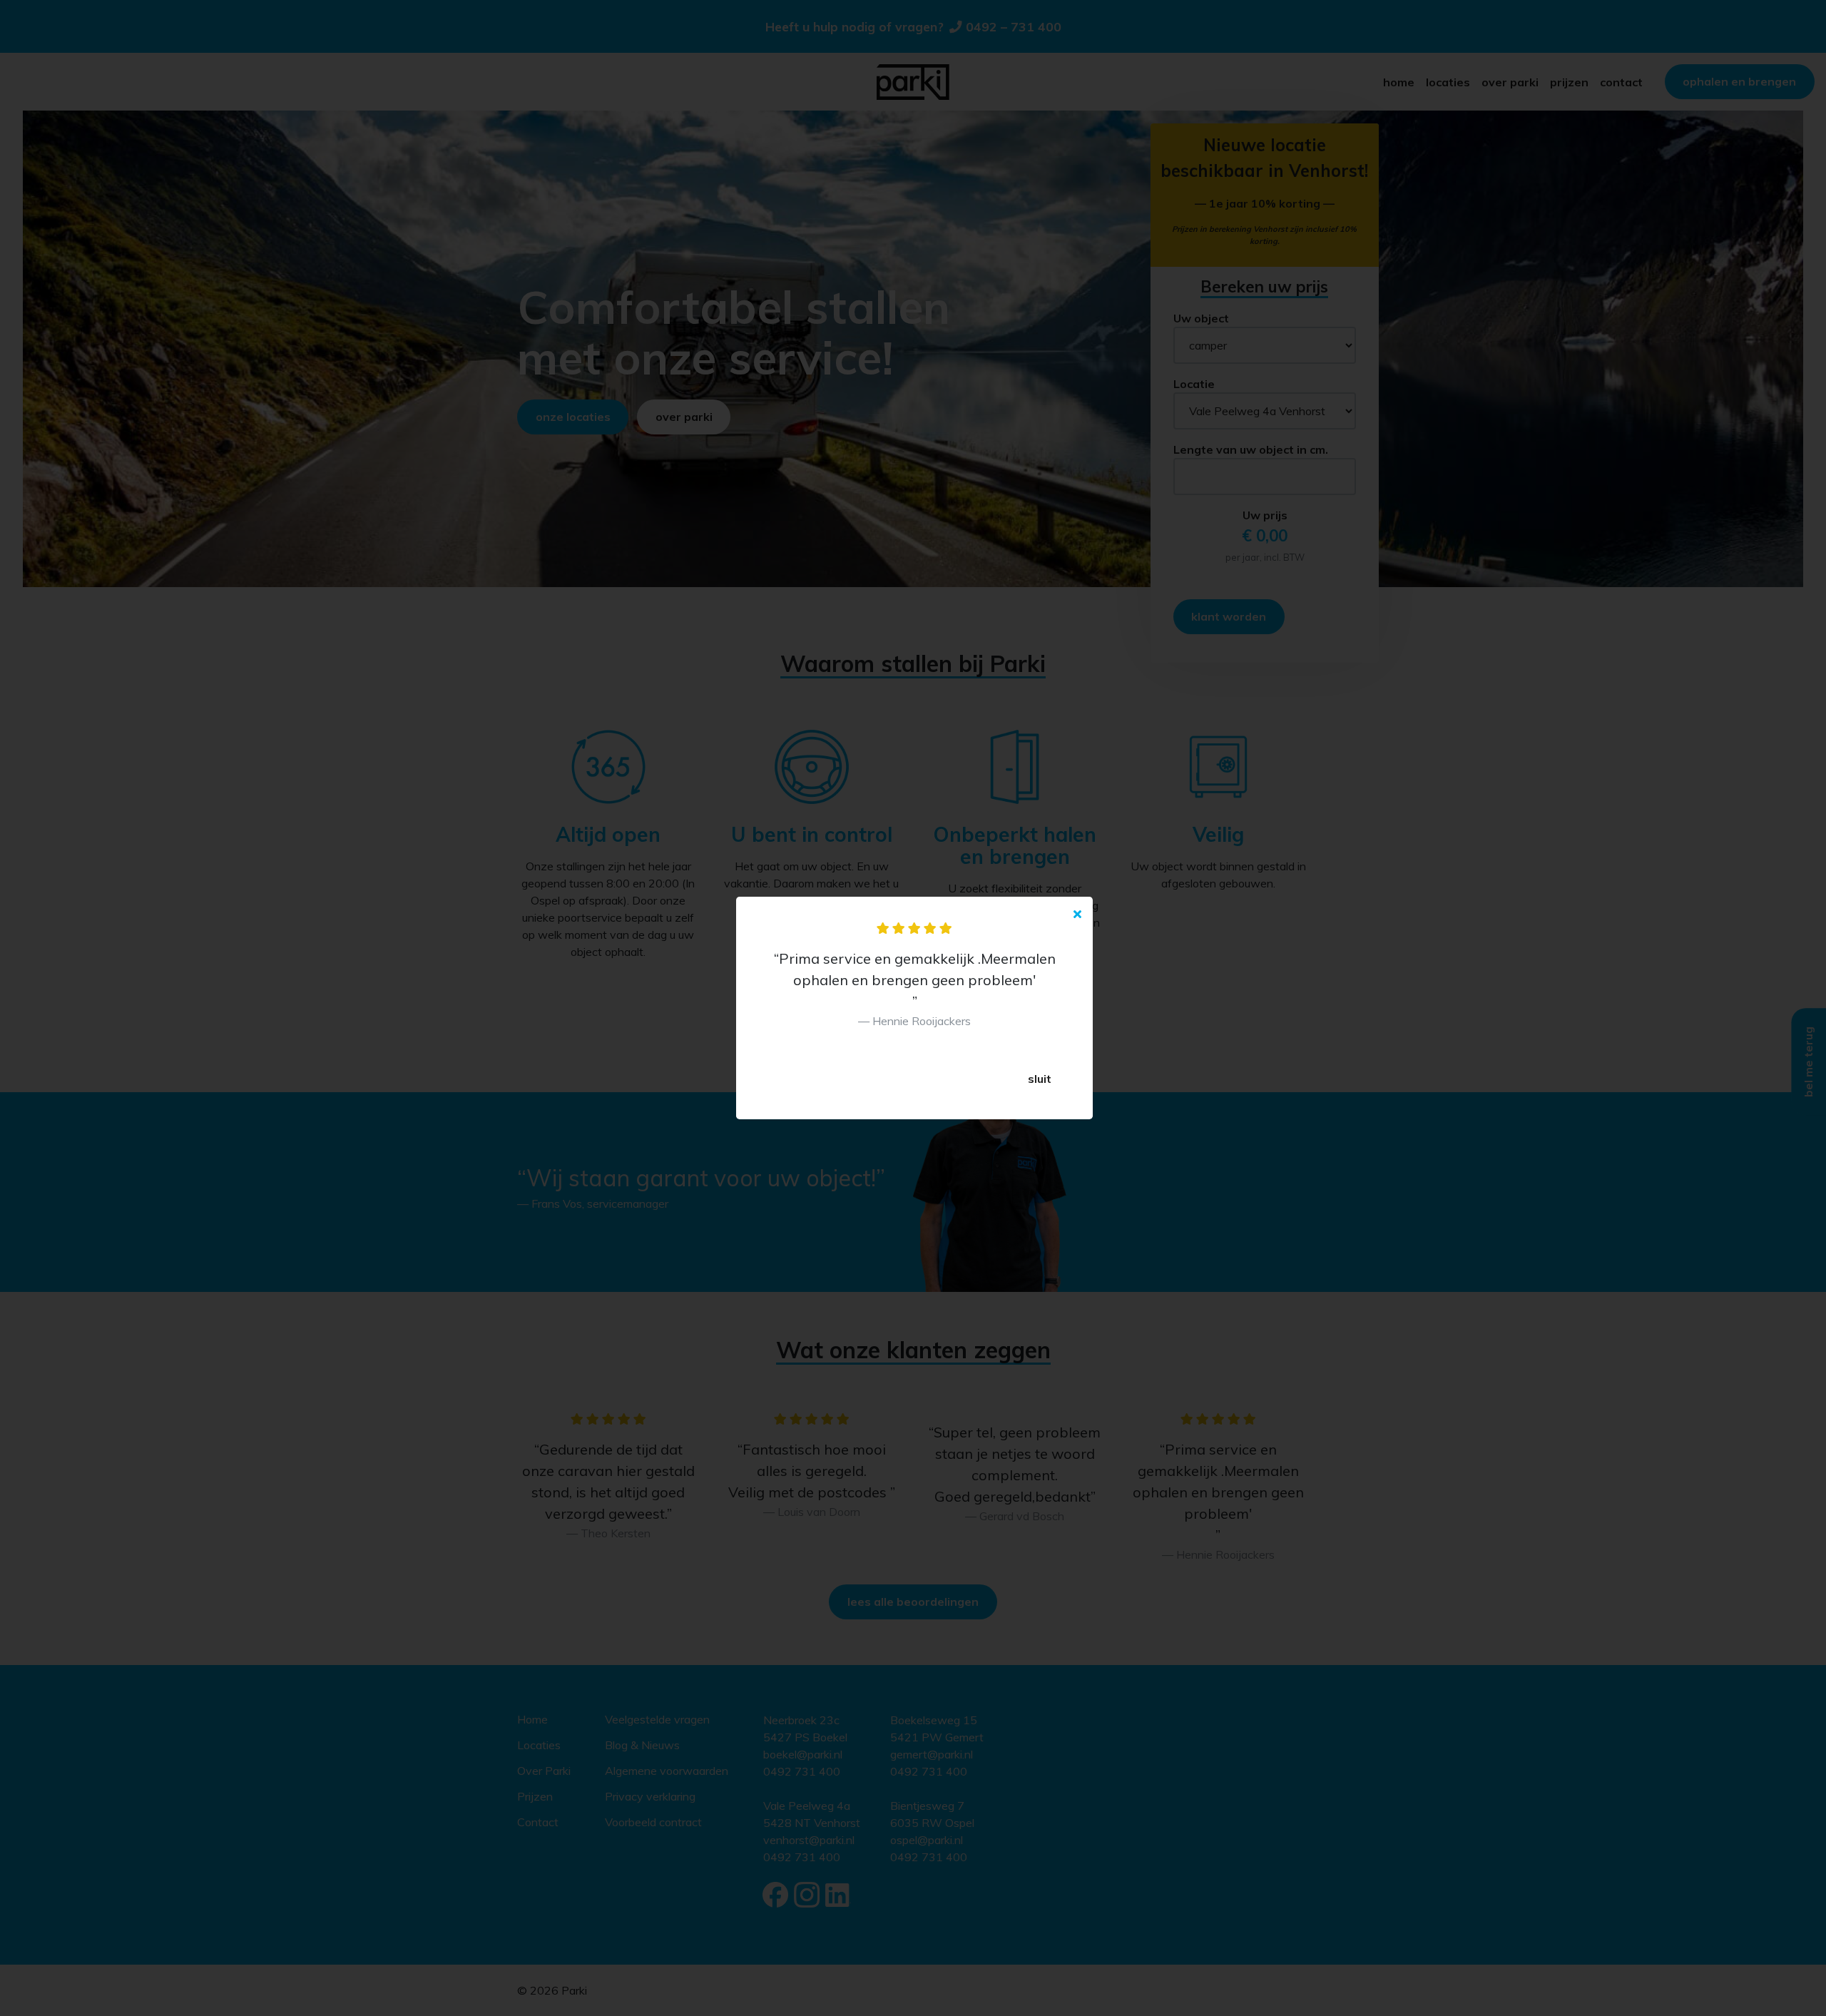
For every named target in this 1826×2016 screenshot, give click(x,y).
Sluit (1040, 1079)
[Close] (1077, 914)
